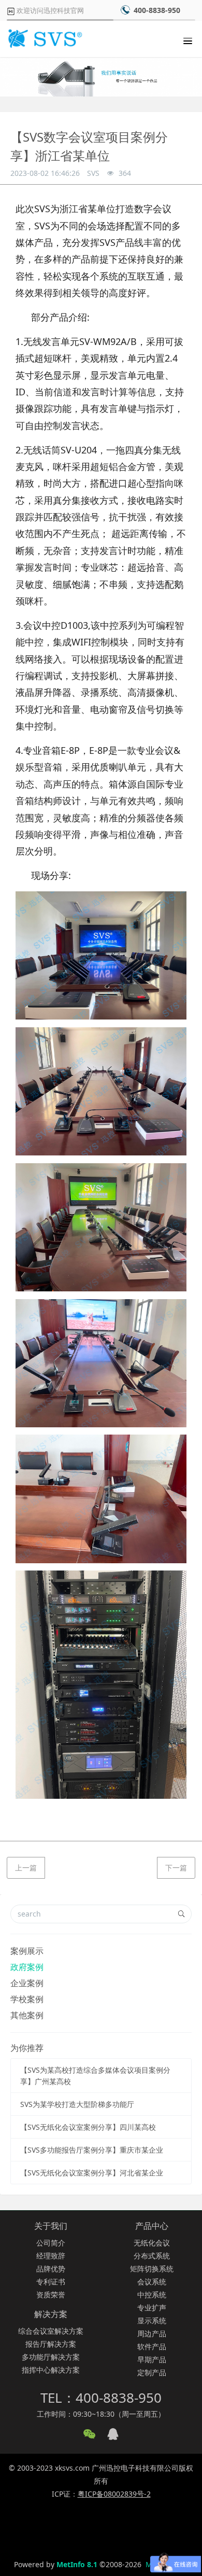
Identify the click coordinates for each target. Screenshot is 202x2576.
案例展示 (27, 1951)
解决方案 (51, 2314)
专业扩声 (152, 2308)
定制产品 (152, 2372)
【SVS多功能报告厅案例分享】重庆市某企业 (92, 2150)
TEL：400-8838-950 (101, 2398)
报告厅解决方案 (51, 2344)
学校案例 (27, 1999)
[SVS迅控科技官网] (44, 39)
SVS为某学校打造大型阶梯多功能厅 (77, 2104)
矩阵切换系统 (152, 2269)
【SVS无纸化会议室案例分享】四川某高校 (88, 2127)
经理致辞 (51, 2256)
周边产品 (152, 2333)
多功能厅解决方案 (51, 2357)
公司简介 (51, 2243)
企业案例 (27, 1983)
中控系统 (152, 2295)
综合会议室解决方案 (51, 2331)
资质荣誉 (51, 2295)
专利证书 (51, 2282)
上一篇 (26, 1868)
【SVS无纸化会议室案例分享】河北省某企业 (92, 2173)
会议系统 (152, 2282)
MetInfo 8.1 (77, 2564)
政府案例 (27, 1967)
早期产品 (152, 2359)
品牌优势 (51, 2269)
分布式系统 (152, 2256)
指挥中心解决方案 (51, 2370)
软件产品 (152, 2346)
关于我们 (51, 2226)
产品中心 (152, 2226)
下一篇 (176, 1868)
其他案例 (27, 2015)
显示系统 (152, 2320)
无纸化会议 (152, 2243)
